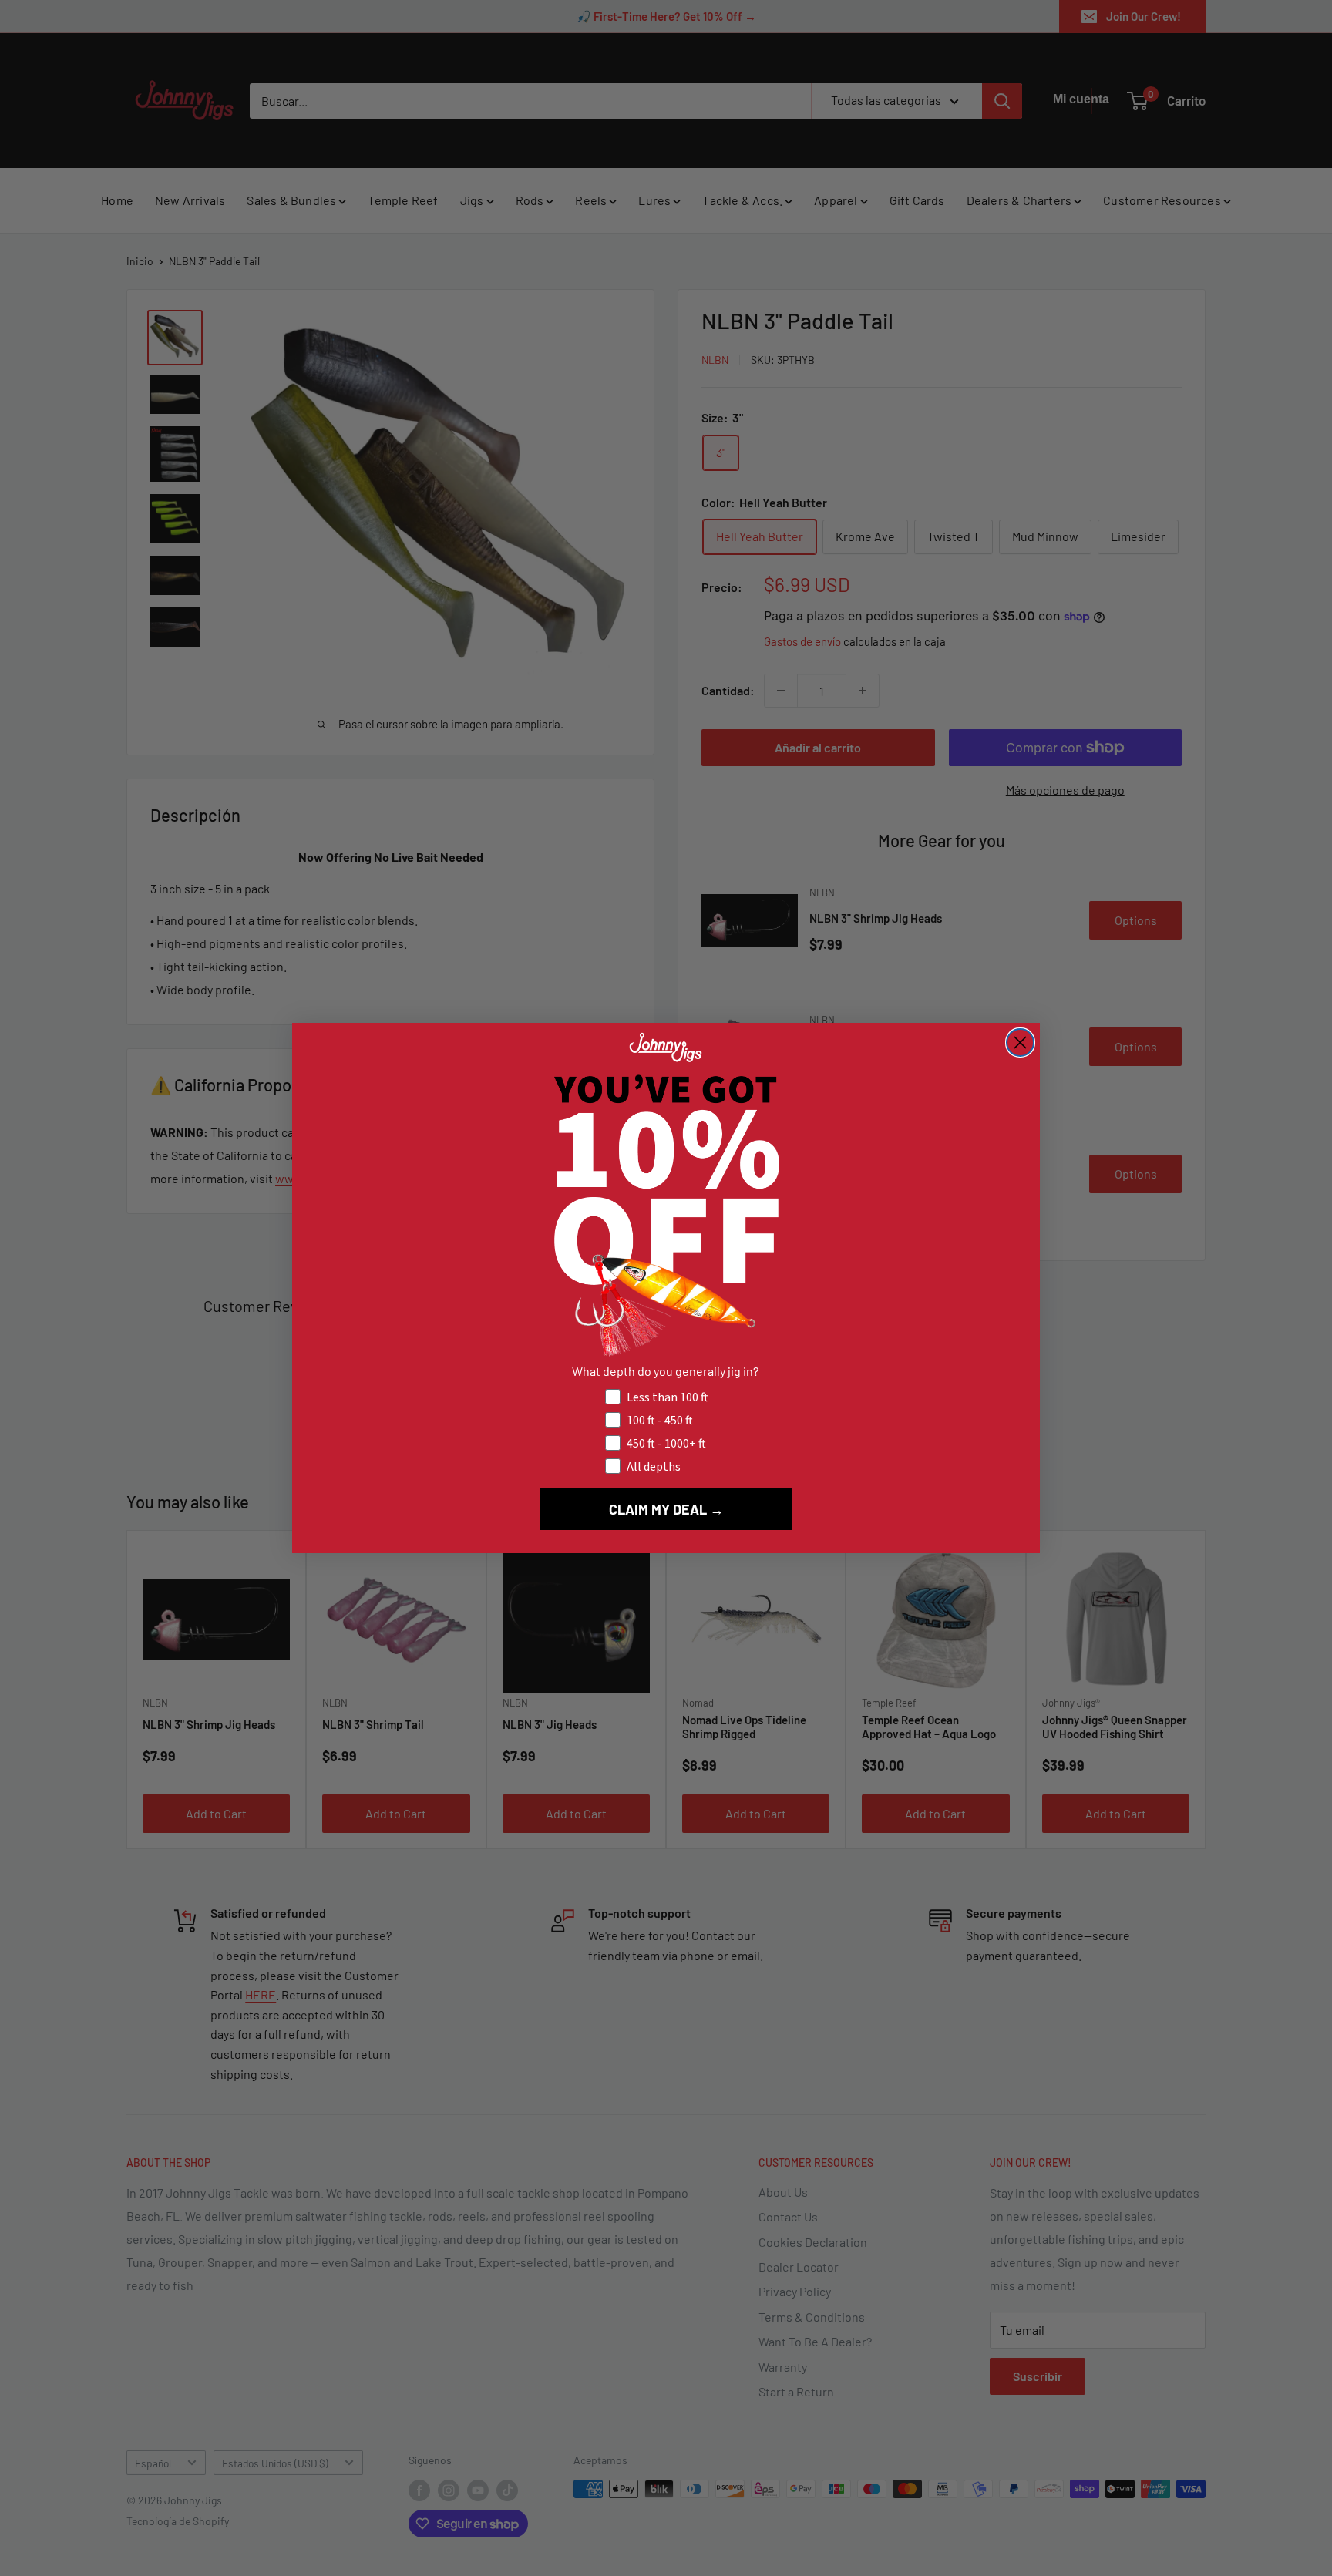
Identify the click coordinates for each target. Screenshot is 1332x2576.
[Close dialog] (1020, 1043)
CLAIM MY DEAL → (666, 1509)
